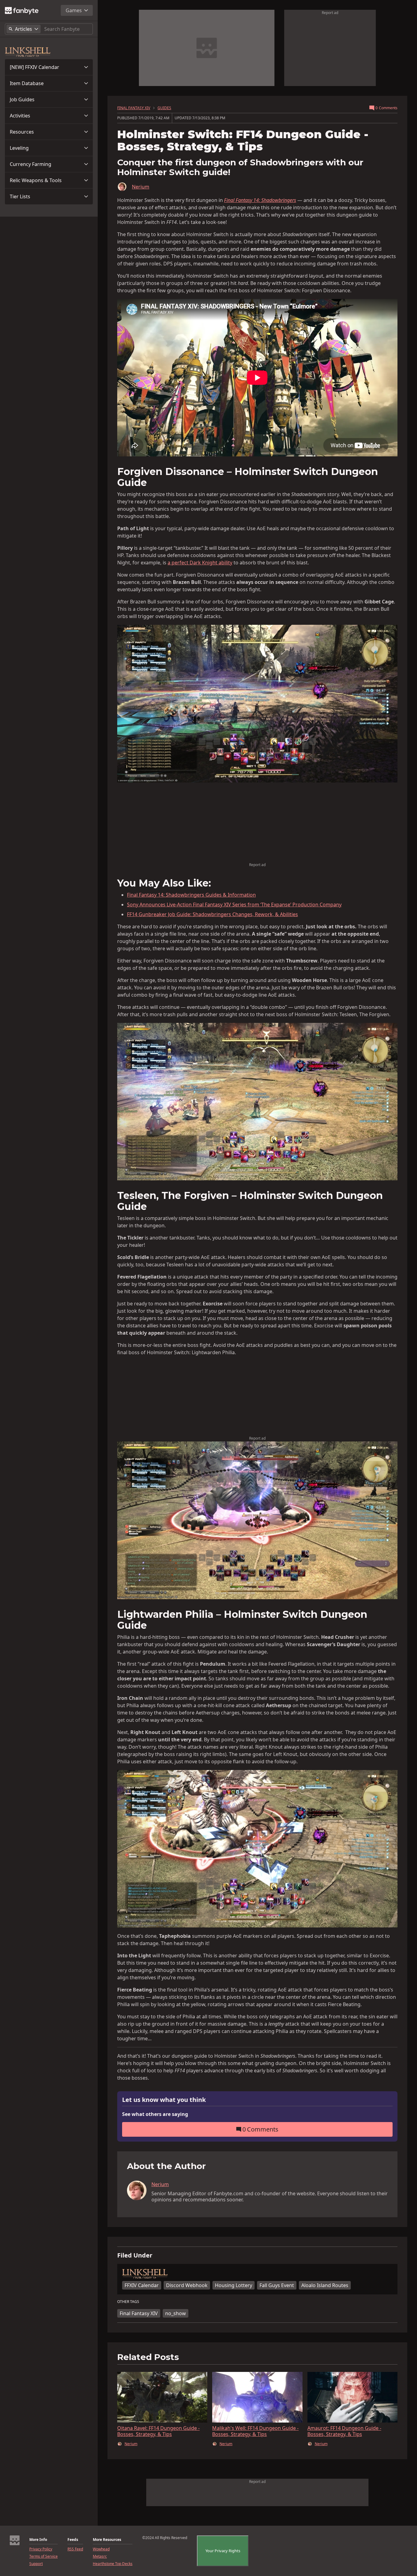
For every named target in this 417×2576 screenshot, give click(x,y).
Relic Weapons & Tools (36, 180)
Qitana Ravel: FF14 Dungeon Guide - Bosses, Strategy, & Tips (158, 2431)
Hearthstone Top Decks (113, 2564)
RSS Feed (75, 2549)
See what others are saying (155, 2114)
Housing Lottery (234, 2285)
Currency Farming (31, 164)
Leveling (19, 148)
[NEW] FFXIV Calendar (34, 67)
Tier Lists (20, 196)
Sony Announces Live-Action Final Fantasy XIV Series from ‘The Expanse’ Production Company (234, 905)
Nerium (141, 187)
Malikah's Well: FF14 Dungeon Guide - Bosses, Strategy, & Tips (255, 2431)
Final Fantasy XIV (139, 2313)
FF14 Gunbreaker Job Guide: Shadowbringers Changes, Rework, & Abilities (212, 914)
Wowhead (101, 2549)
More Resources (107, 2540)
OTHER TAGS (128, 2302)
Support (36, 2564)
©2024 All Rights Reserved (165, 2538)
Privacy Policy (41, 2549)
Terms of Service (44, 2556)
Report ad (330, 13)
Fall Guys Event (277, 2285)
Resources (22, 132)
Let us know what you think (164, 2100)
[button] (49, 67)
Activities (20, 116)
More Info (38, 2540)
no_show (176, 2313)
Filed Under (135, 2255)
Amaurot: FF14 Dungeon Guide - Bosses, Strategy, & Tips (344, 2431)
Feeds (73, 2540)
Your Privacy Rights (223, 2551)
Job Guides (22, 99)
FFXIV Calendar (142, 2285)
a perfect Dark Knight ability (200, 563)
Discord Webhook (187, 2285)
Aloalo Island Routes (325, 2285)
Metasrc (100, 2556)
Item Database (27, 83)
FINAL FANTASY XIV (134, 108)
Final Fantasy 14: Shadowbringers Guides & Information (191, 895)
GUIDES (164, 108)
